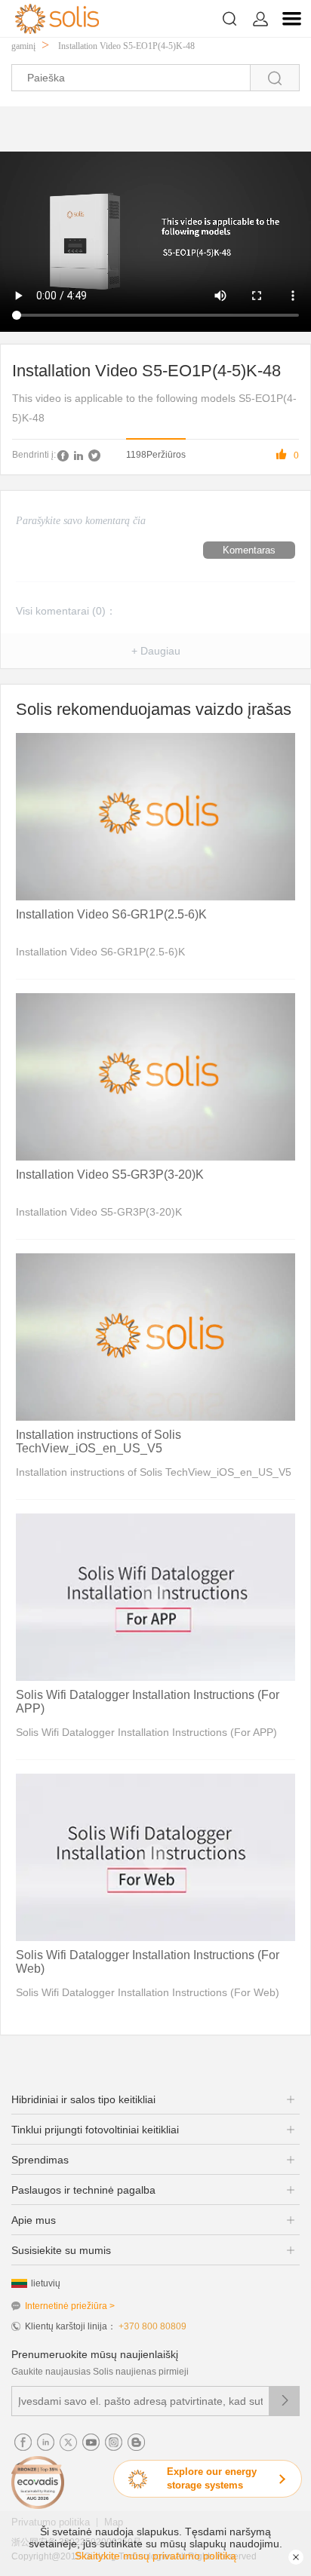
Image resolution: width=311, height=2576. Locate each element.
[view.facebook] (63, 455)
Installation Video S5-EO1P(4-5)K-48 (126, 46)
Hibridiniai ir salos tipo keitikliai (83, 2099)
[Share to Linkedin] (79, 455)
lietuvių (46, 2283)
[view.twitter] (94, 455)
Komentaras (249, 550)
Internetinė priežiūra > (70, 2306)
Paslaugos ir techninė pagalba (83, 2190)
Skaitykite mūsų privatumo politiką (155, 2556)
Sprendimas (40, 2160)
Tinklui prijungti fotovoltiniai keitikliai (95, 2130)
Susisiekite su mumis (61, 2250)
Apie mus (34, 2220)
